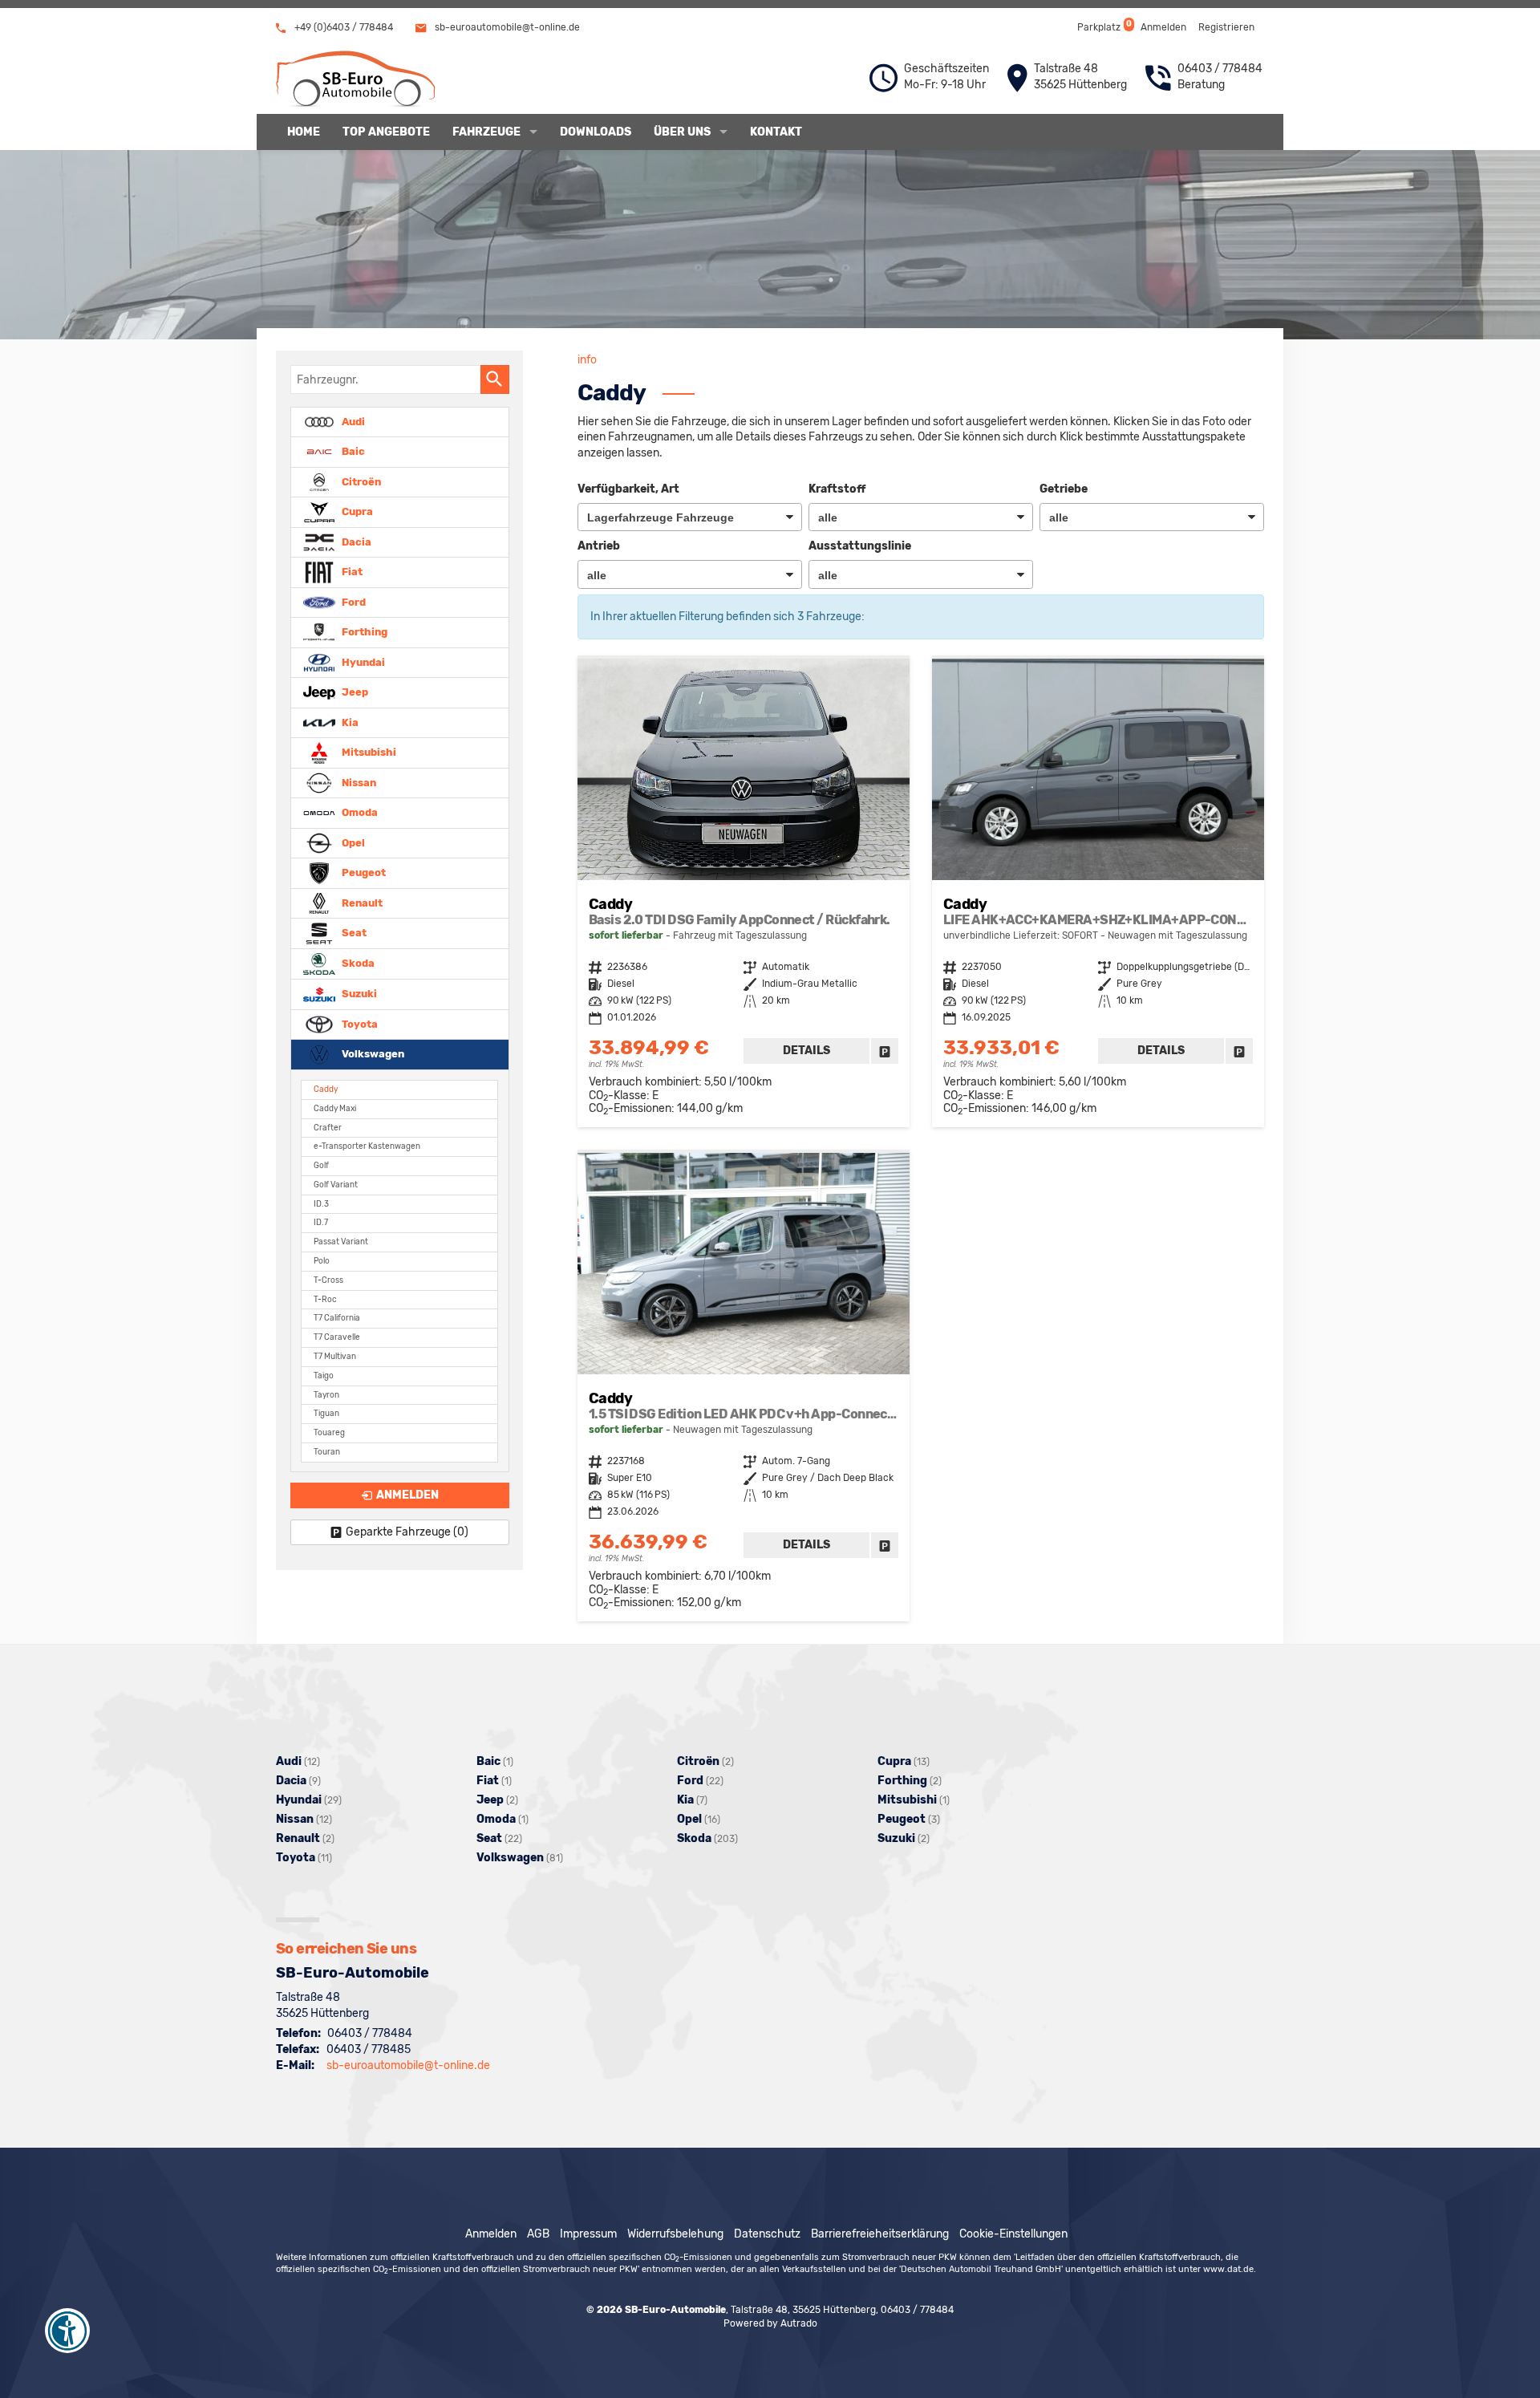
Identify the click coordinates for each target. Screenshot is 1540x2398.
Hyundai (362, 661)
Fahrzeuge (486, 132)
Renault (361, 902)
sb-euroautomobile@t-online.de (506, 27)
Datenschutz (767, 2234)
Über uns (682, 132)
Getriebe (1064, 489)
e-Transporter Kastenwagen (367, 1146)
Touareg (329, 1432)
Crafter (328, 1128)
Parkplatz (1103, 26)
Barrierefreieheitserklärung (880, 2234)
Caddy (326, 1089)
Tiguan (326, 1413)
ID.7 (321, 1222)
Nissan (358, 782)
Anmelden (1163, 27)
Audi (352, 421)
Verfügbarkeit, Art (628, 489)
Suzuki (358, 994)
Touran (327, 1452)
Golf (321, 1165)
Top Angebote (386, 132)
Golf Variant (336, 1185)
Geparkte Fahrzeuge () (407, 1532)
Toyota (359, 1023)
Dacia (355, 541)
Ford (353, 601)
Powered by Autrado (770, 2323)
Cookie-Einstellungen (1013, 2234)
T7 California (337, 1318)
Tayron (326, 1395)
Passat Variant (341, 1242)
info (587, 360)
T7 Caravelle (337, 1337)
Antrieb (599, 546)
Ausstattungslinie (860, 546)
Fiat (351, 572)
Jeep (354, 692)
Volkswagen (372, 1054)
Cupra (356, 511)
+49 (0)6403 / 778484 (342, 27)
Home (304, 132)
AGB (538, 2234)
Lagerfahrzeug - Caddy (744, 893)
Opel (352, 842)
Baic (352, 451)
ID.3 (321, 1204)
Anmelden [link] (407, 1495)
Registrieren (1226, 27)
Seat (353, 933)
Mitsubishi (368, 752)
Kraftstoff (837, 489)
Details (806, 1051)
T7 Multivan (335, 1356)
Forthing (363, 632)
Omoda (359, 812)
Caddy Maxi (335, 1108)
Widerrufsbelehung (675, 2234)
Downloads (596, 132)
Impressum (588, 2234)
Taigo (324, 1376)
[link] (885, 1051)
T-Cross (328, 1280)
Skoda (357, 963)
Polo (322, 1261)
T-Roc (325, 1299)
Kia (349, 722)
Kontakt (776, 132)
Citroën (360, 481)
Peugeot (363, 872)
